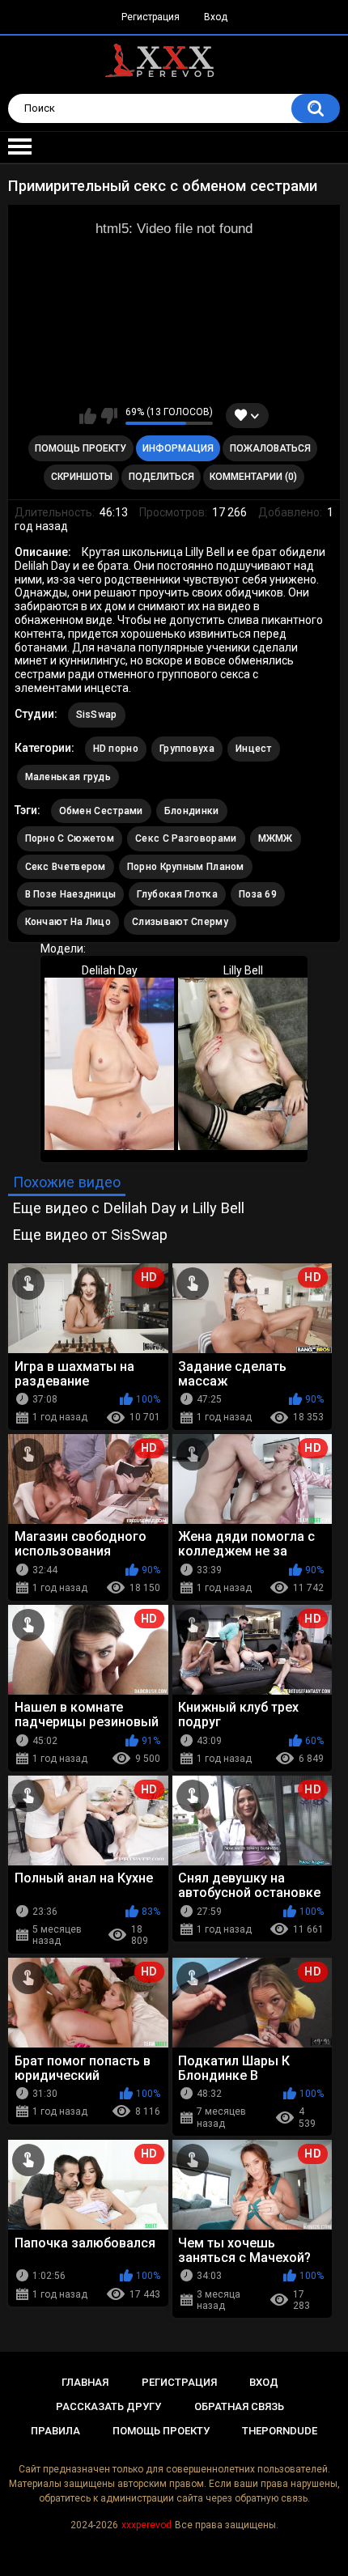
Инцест (254, 749)
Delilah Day (110, 970)
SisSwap (97, 715)
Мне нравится (88, 416)
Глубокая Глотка (177, 894)
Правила (55, 2431)
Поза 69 (258, 894)
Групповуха (187, 749)
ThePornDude (280, 2431)
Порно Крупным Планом (186, 867)
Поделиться (161, 477)
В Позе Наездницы (71, 894)
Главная (85, 2382)
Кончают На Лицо (68, 922)
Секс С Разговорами (186, 838)
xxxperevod (146, 2525)
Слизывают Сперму (180, 922)
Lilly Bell (243, 970)
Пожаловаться (270, 448)
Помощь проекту (81, 448)
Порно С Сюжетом (70, 838)
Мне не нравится (109, 416)
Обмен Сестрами (101, 811)
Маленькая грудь (68, 777)
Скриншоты (82, 477)
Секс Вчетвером (66, 867)
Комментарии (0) (253, 477)
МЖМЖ (276, 838)
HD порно (116, 749)
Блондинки (192, 811)
